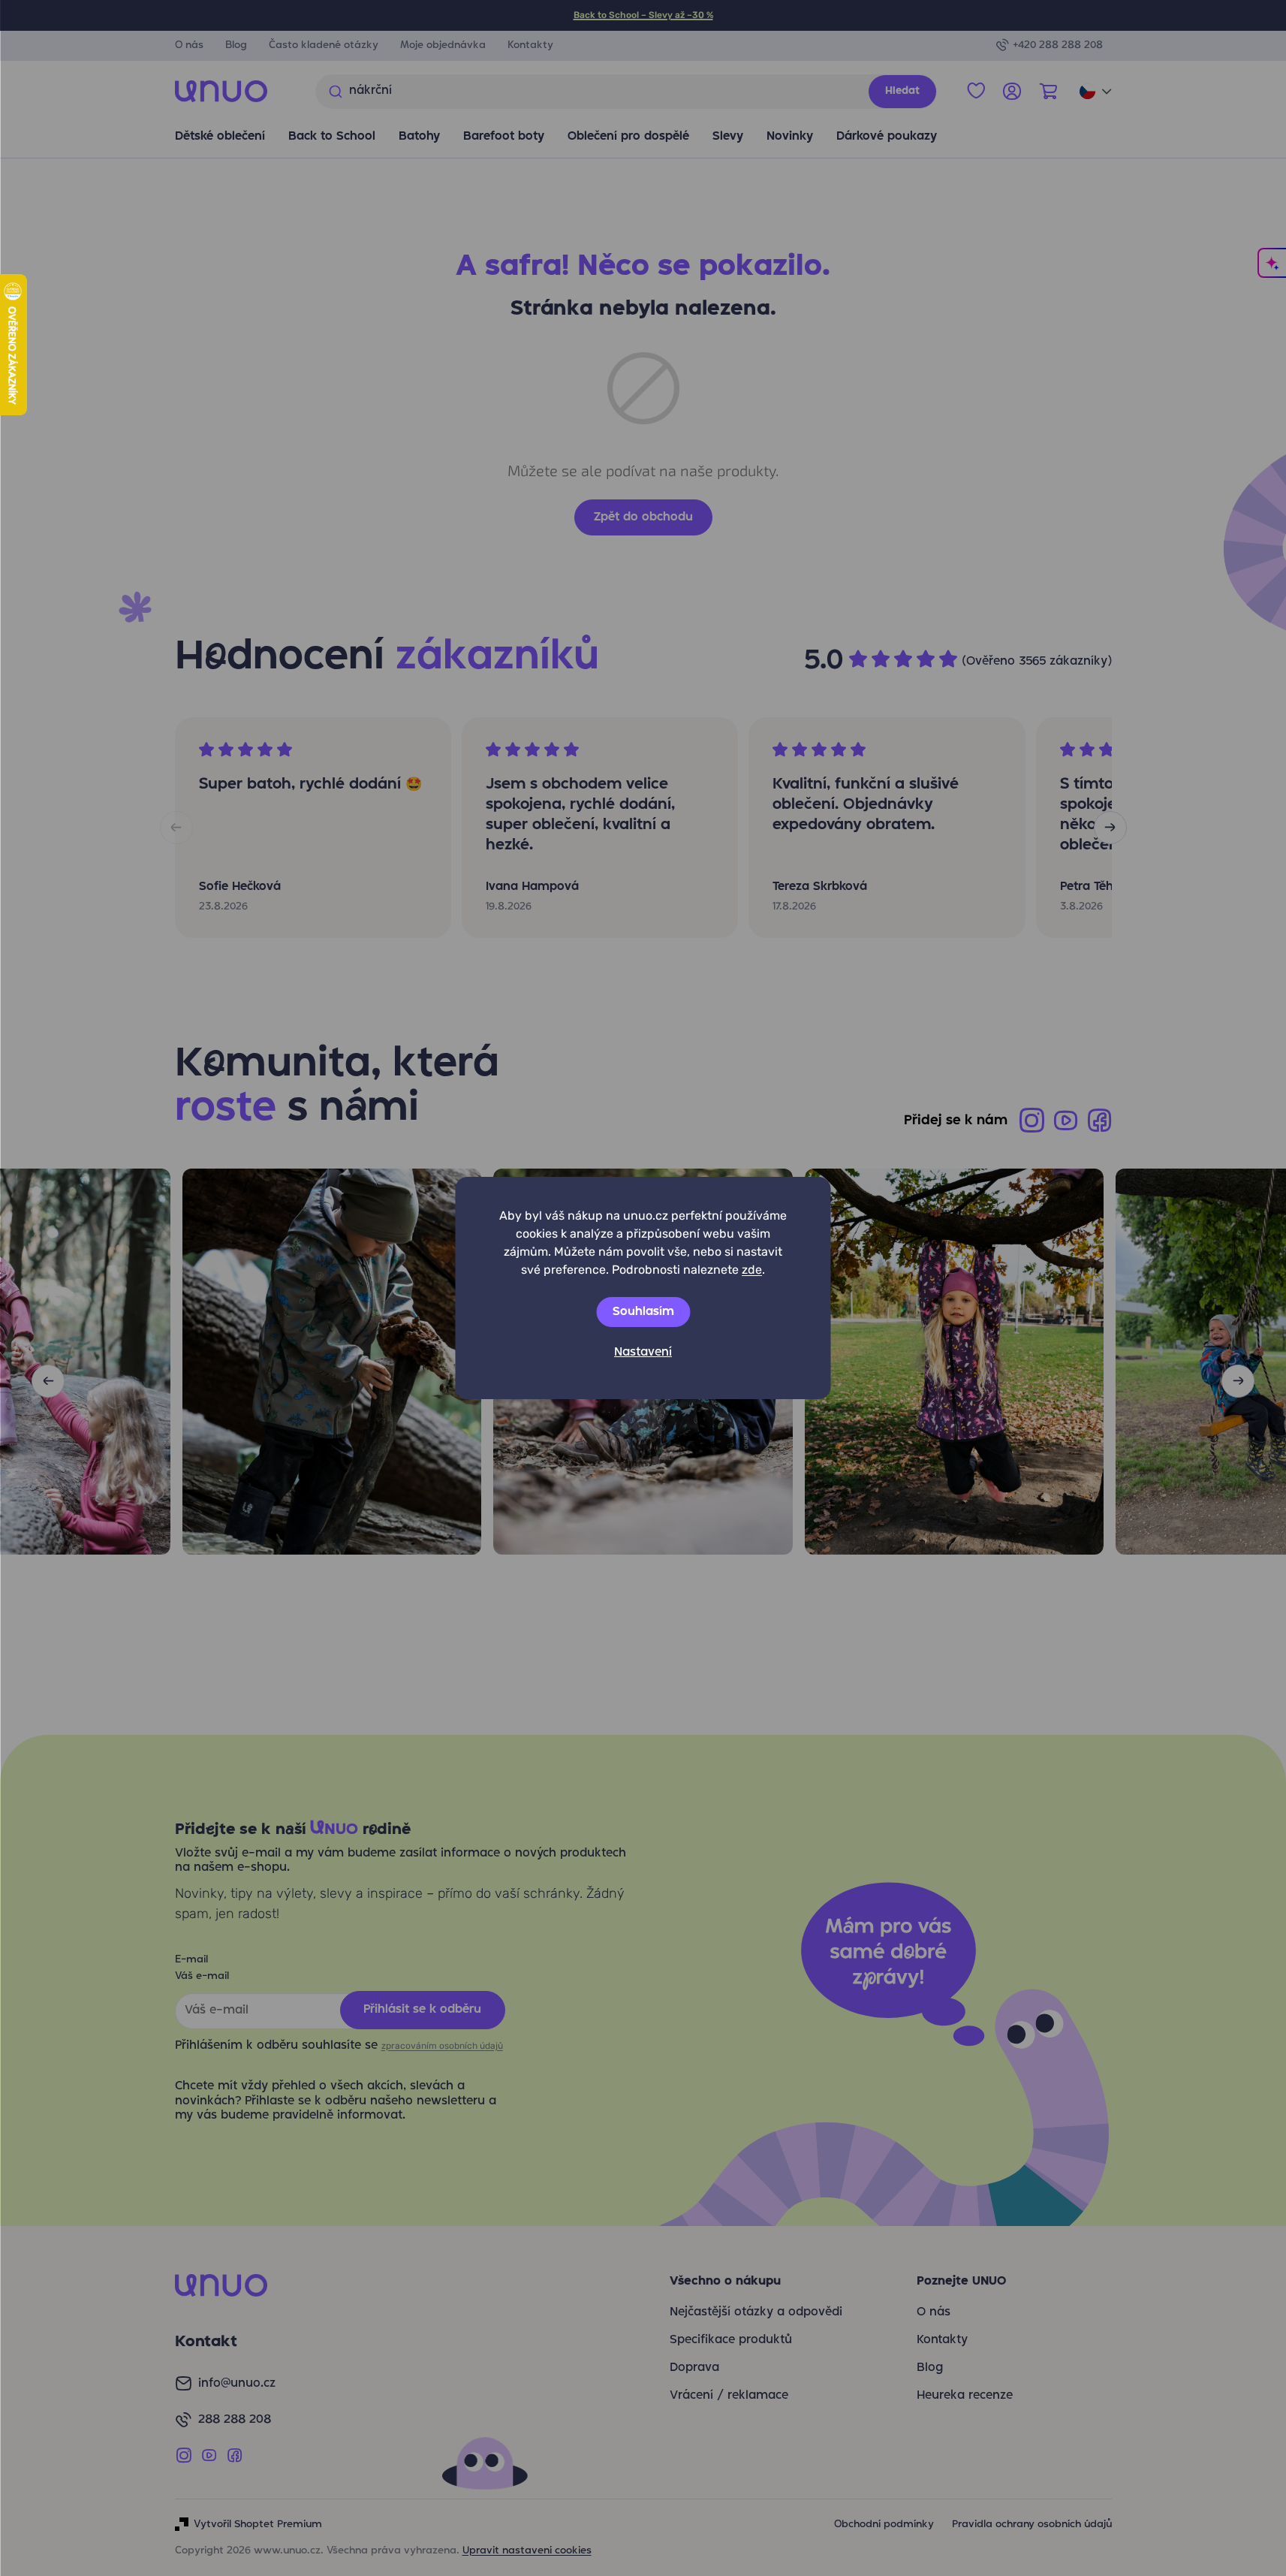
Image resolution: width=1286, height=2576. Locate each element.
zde (752, 1270)
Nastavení (643, 1353)
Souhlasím (643, 1312)
